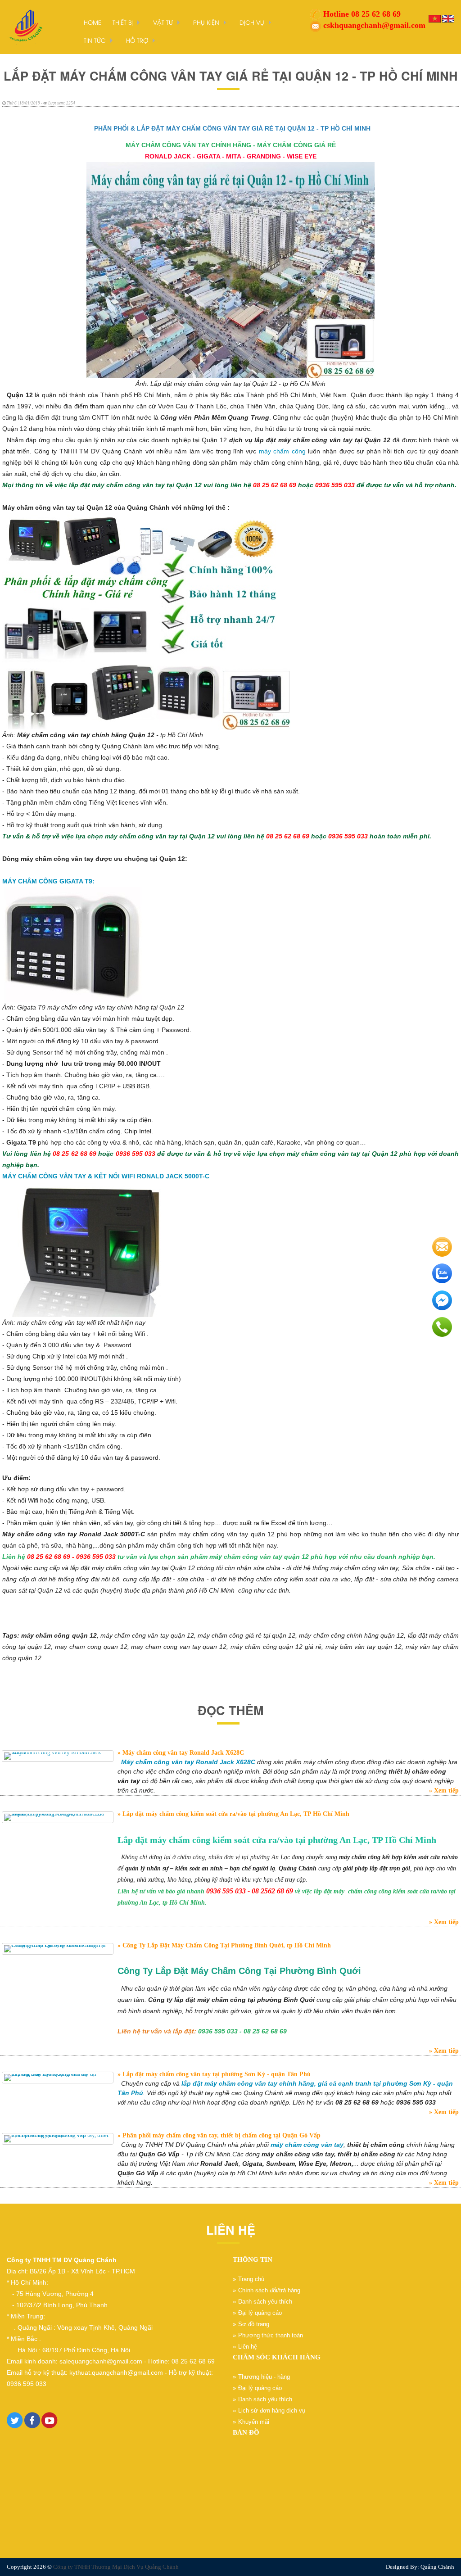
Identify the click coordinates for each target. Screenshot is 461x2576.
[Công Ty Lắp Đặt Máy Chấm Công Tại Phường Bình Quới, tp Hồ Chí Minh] (58, 1949)
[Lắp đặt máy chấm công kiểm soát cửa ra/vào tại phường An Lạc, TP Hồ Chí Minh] (58, 1817)
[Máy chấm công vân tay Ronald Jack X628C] (58, 1756)
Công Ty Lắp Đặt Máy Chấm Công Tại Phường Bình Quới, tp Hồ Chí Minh (226, 1945)
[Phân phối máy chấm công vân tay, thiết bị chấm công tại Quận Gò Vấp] (58, 2139)
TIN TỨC (95, 40)
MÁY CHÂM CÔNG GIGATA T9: (48, 881)
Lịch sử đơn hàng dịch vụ (272, 2411)
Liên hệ (248, 2347)
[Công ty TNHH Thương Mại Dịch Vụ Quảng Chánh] (25, 26)
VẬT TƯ (163, 22)
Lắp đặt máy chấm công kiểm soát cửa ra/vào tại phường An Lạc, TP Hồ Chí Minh (235, 1814)
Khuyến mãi (254, 2422)
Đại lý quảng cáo (260, 2313)
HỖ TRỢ (137, 40)
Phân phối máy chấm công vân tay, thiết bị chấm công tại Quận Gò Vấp (221, 2135)
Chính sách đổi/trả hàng (269, 2290)
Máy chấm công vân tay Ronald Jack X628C (182, 1753)
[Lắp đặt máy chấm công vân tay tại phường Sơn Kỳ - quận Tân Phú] (58, 2078)
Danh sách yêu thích (265, 2302)
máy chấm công (281, 451)
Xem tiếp (445, 1791)
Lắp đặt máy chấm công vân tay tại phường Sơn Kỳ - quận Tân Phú (216, 2074)
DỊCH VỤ (252, 22)
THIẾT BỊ (123, 22)
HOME (93, 22)
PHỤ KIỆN (206, 22)
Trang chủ (251, 2279)
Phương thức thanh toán (271, 2335)
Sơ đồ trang (254, 2324)
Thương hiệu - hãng (264, 2377)
